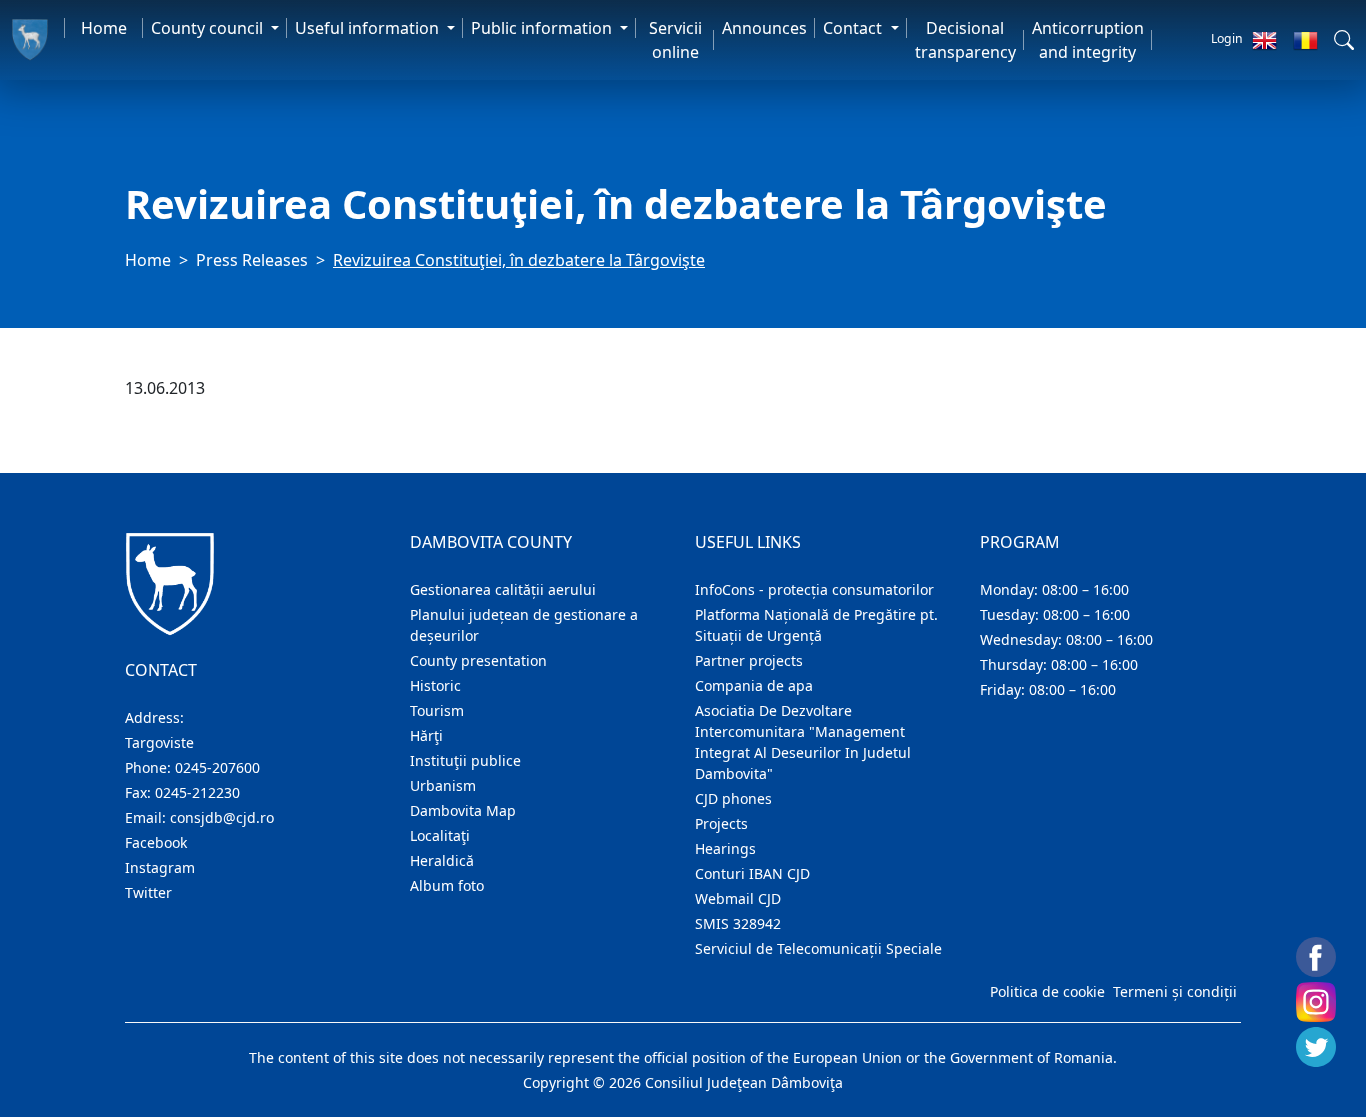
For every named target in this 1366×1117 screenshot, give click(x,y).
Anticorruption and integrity (1088, 40)
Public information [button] (543, 28)
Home (104, 28)
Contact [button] (854, 28)
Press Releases (252, 260)
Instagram (160, 867)
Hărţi (426, 735)
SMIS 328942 (738, 923)
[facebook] (1316, 957)
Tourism (437, 710)
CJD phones (733, 798)
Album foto (447, 885)
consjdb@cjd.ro (222, 817)
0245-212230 (197, 792)
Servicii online (675, 40)
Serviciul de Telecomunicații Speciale (818, 948)
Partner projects (749, 660)
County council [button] (209, 28)
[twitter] (1316, 1047)
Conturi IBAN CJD (752, 873)
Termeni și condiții (1175, 991)
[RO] (1305, 40)
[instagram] (1316, 1002)
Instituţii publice (465, 760)
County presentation (478, 660)
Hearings (725, 848)
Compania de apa (754, 685)
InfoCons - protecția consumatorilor (814, 589)
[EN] (1264, 40)
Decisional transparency (965, 40)
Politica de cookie (1047, 991)
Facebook (156, 842)
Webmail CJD (738, 898)
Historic (435, 685)
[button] (1344, 40)
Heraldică (442, 860)
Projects (721, 823)
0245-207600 (217, 767)
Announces (764, 28)
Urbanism (443, 785)
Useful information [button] (369, 28)
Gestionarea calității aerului (503, 589)
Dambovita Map (463, 810)
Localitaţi (440, 835)
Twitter (148, 892)
